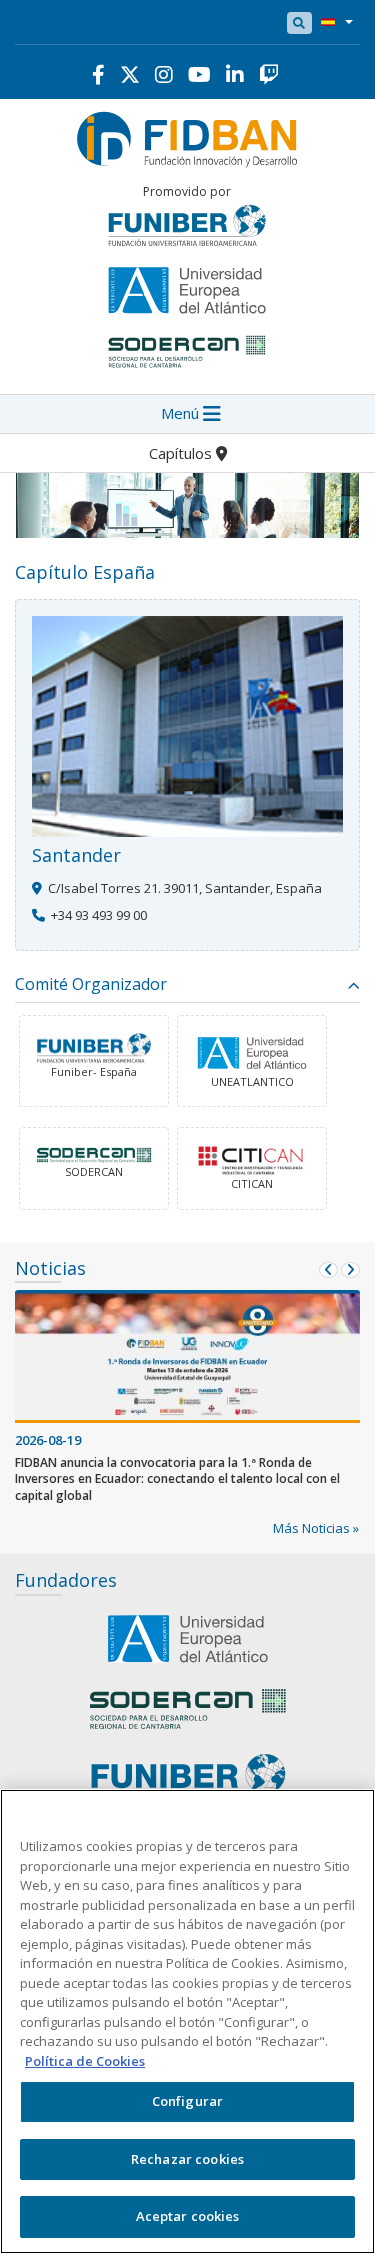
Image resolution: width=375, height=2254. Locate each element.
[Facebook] (98, 75)
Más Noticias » (316, 1528)
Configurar (187, 2101)
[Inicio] (187, 137)
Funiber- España (94, 1071)
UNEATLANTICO (252, 1081)
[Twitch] (269, 75)
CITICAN (252, 1183)
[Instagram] (164, 75)
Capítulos (182, 453)
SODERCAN (94, 1171)
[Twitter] (130, 75)
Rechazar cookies (187, 2159)
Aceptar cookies (188, 2216)
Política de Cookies (85, 2061)
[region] (187, 2021)
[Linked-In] (235, 75)
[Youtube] (199, 75)
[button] (333, 22)
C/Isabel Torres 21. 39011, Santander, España (185, 888)
